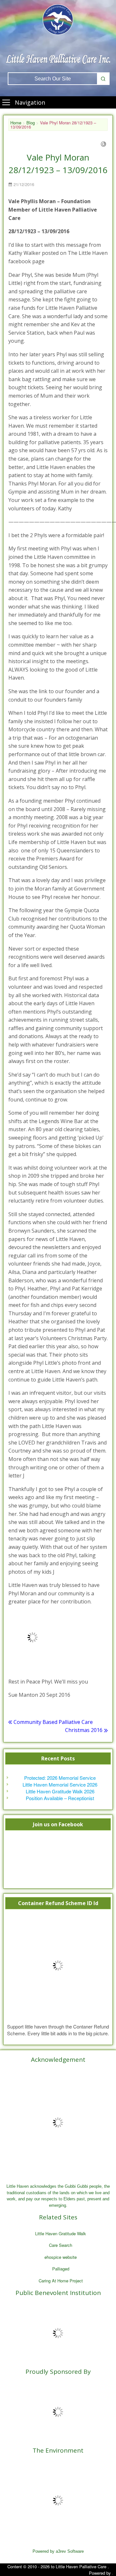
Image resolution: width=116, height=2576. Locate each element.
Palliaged (61, 2269)
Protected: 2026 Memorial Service (60, 1778)
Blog (31, 123)
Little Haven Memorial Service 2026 (60, 1784)
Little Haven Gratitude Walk (61, 2233)
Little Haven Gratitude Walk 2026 (60, 1791)
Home (16, 123)
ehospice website (61, 2257)
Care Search (61, 2245)
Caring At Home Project (61, 2281)
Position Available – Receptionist (60, 1798)
